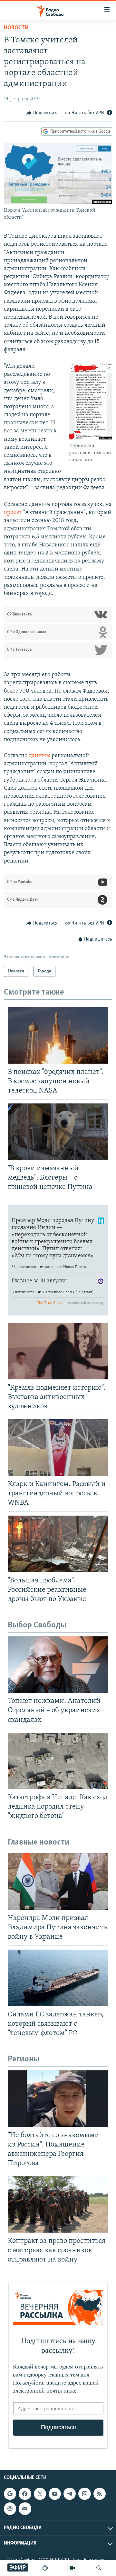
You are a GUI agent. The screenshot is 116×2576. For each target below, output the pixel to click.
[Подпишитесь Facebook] (25, 2494)
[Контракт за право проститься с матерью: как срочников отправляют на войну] (58, 2204)
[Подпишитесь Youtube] (55, 2494)
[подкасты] (45, 2568)
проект (13, 513)
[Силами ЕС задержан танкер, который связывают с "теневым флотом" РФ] (58, 1978)
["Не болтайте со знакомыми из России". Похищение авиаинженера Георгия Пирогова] (58, 2099)
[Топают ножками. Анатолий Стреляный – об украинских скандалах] (58, 1665)
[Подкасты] (10, 2509)
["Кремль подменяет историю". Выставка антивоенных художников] (58, 1351)
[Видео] (72, 2568)
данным (40, 756)
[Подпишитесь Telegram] (70, 2494)
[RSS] (100, 2494)
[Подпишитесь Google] (10, 2494)
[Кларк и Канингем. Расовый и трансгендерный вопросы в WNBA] (58, 1447)
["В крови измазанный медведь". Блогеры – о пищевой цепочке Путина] (58, 1132)
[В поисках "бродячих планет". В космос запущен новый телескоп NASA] (58, 1035)
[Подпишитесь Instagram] (84, 2494)
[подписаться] (25, 2509)
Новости (16, 28)
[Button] (42, 113)
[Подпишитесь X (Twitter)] (40, 2494)
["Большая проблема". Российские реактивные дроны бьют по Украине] (58, 1544)
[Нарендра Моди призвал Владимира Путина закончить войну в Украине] (58, 1881)
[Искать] (99, 2568)
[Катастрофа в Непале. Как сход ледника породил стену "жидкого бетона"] (58, 1761)
